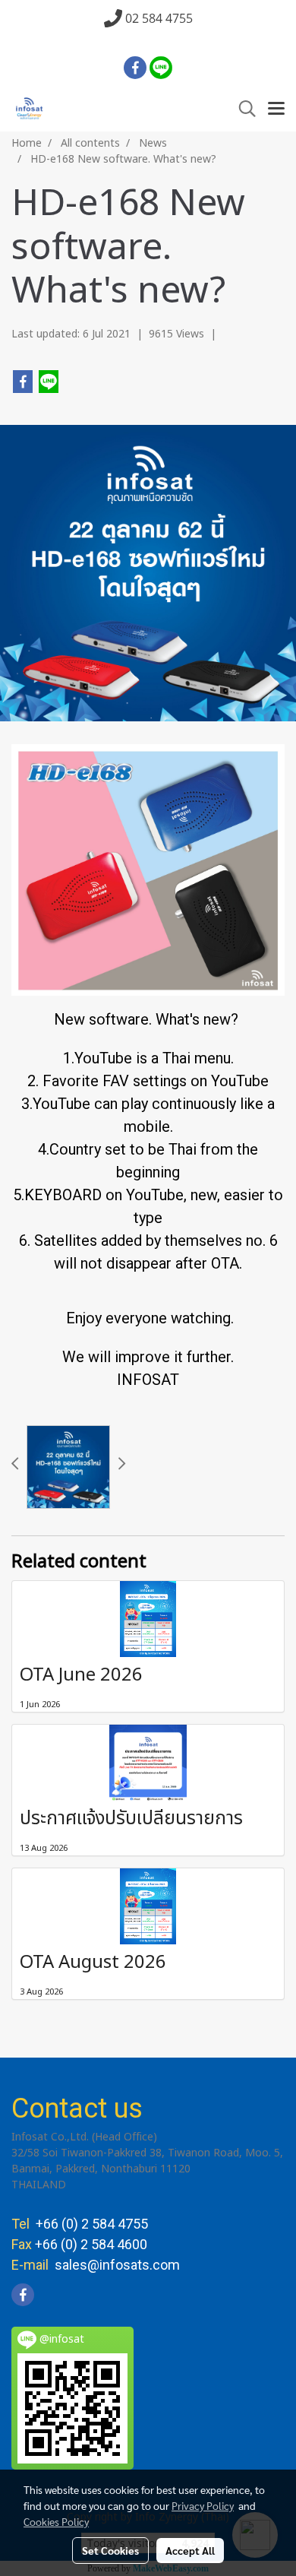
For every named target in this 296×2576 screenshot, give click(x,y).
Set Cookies (110, 2550)
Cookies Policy (56, 2521)
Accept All (190, 2550)
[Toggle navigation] (276, 109)
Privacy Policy (203, 2505)
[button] (242, 109)
